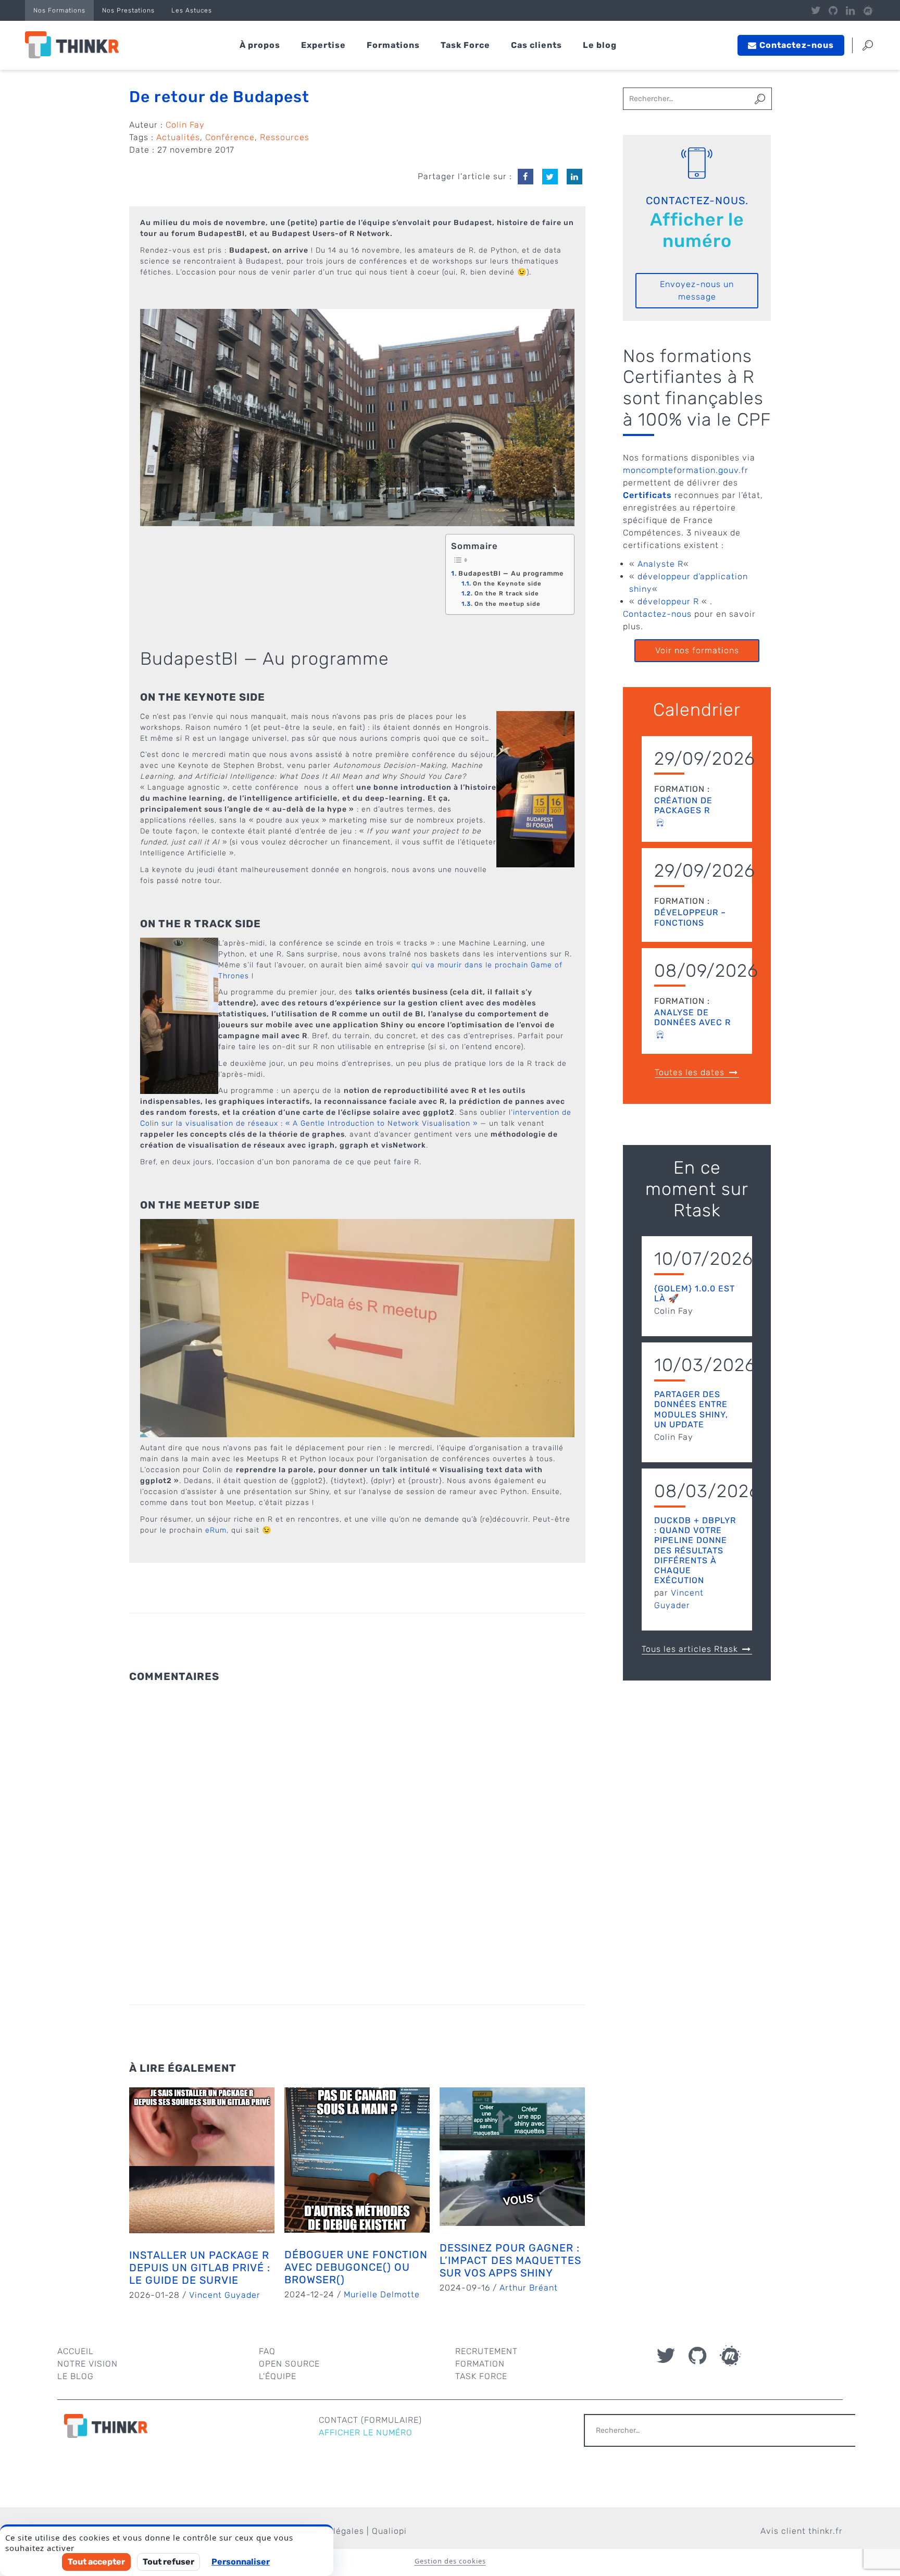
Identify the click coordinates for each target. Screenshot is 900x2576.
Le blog (600, 45)
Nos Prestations (128, 10)
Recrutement (486, 2351)
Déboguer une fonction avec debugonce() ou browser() (356, 2267)
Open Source (289, 2364)
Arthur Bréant (529, 2288)
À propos (260, 45)
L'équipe (278, 2376)
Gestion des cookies (450, 2561)
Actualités (178, 137)
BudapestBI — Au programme (511, 573)
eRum (216, 1530)
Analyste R (660, 564)
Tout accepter (96, 2562)
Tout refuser (168, 2562)
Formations (393, 45)
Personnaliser (241, 2562)
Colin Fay (185, 125)
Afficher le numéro (697, 230)
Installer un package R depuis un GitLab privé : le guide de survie (200, 2268)
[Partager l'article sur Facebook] (526, 177)
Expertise (323, 45)
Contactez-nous (657, 614)
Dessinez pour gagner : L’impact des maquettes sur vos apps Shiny (510, 2260)
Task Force (465, 45)
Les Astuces (192, 10)
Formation (480, 2364)
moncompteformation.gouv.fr (686, 470)
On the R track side (507, 593)
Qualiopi (389, 2531)
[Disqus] (357, 1821)
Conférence (230, 137)
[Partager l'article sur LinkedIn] (574, 177)
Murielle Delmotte (382, 2294)
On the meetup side (507, 604)
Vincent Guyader (225, 2295)
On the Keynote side (507, 583)
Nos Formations (59, 10)
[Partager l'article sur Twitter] (550, 177)
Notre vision (87, 2364)
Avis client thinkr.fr (802, 2531)
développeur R (668, 601)
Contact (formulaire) (370, 2420)
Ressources (285, 137)
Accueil (76, 2351)
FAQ (267, 2351)
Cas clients (536, 45)
